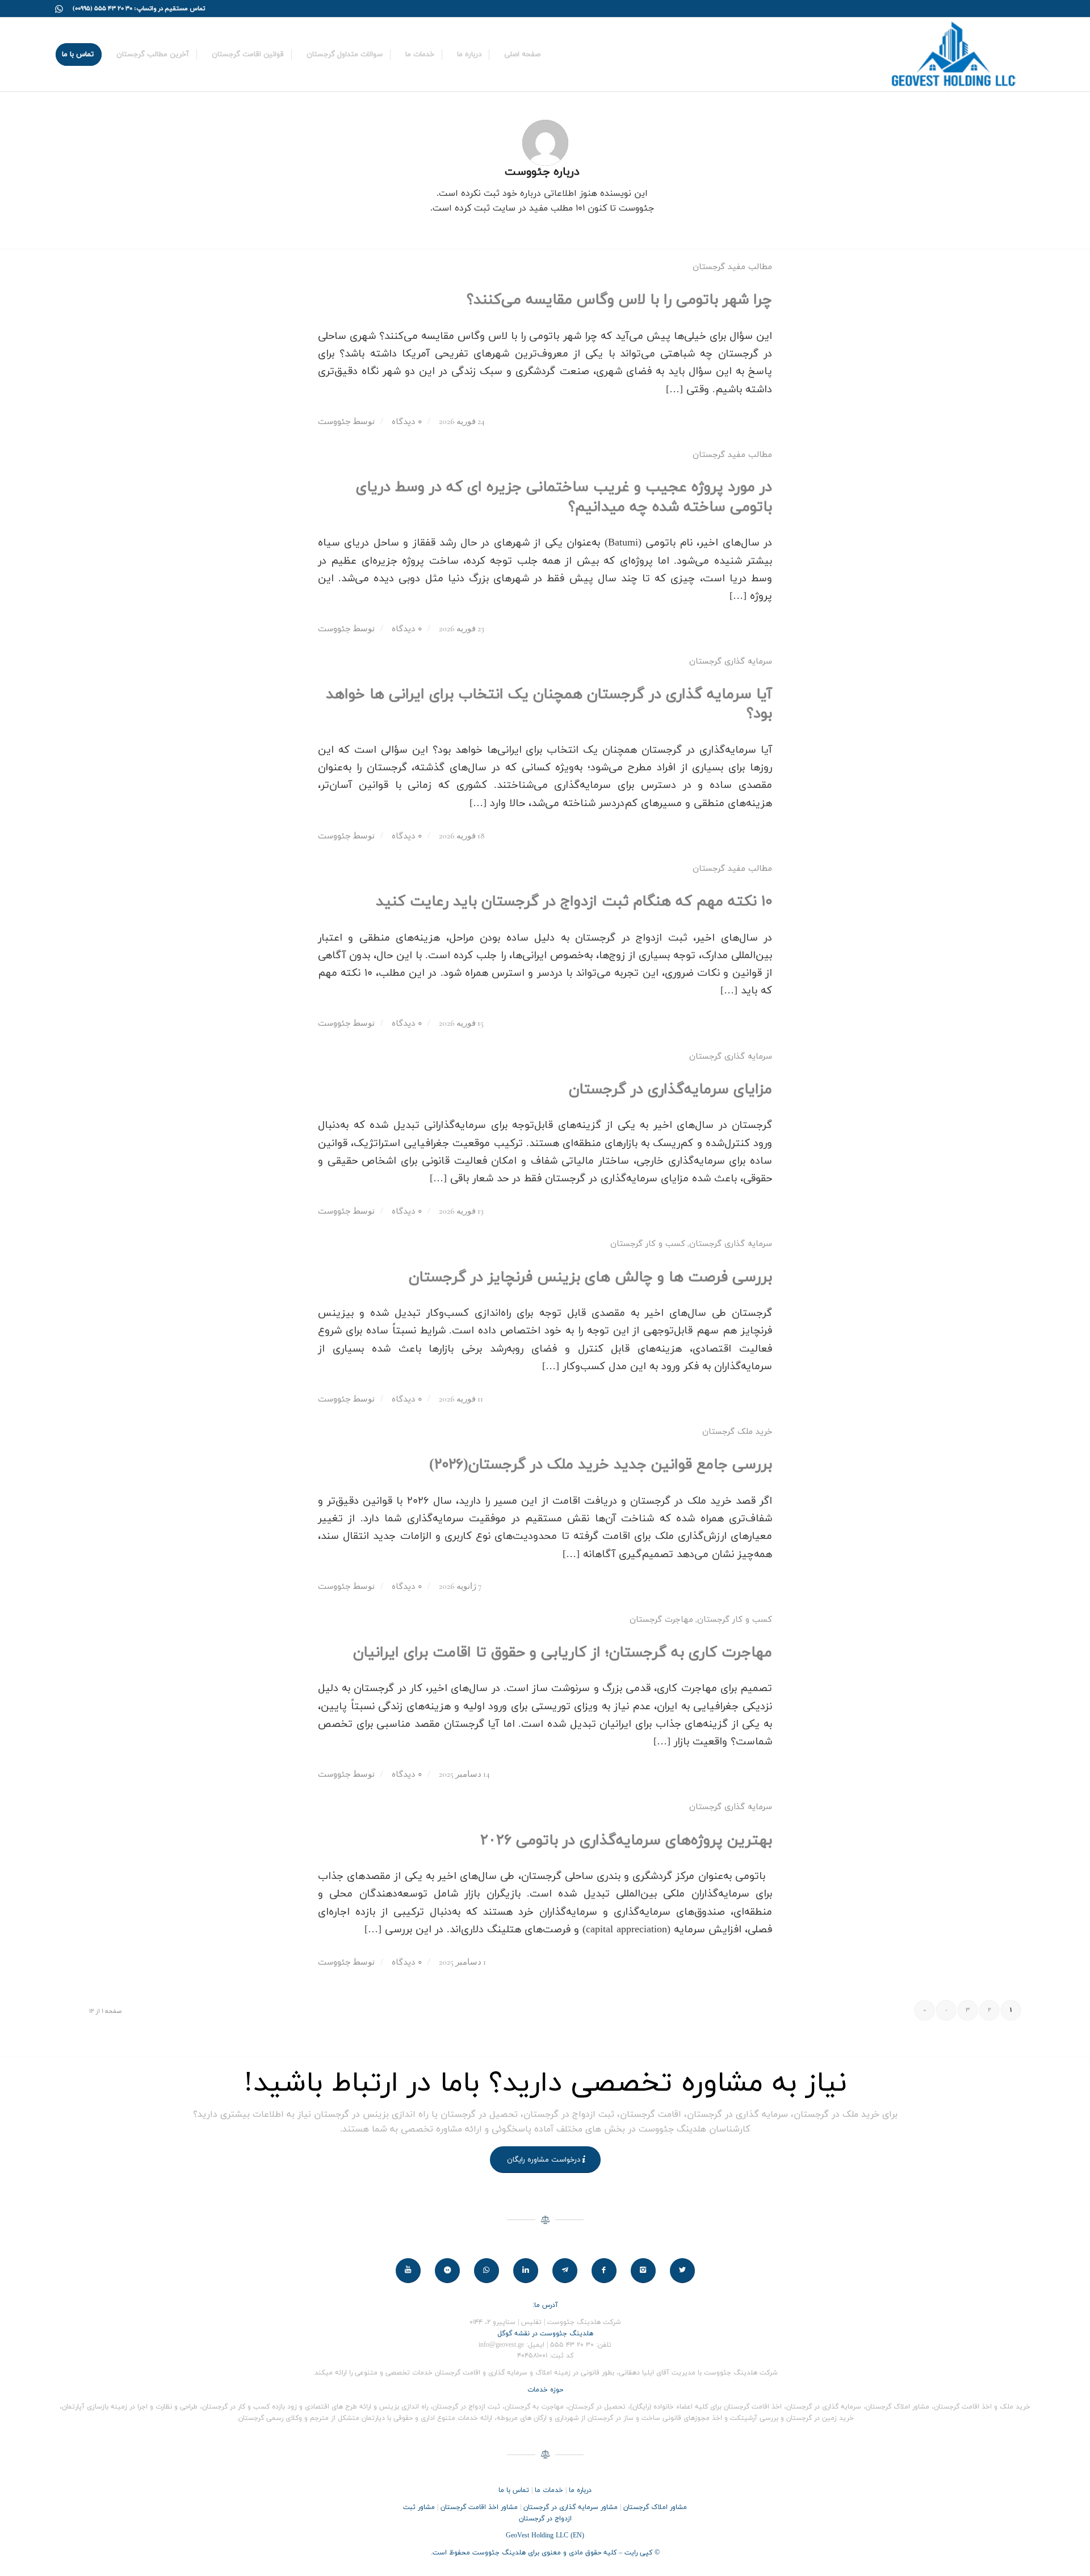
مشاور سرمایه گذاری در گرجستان (571, 2507)
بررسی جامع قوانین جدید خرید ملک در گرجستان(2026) (601, 1465)
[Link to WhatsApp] (59, 9)
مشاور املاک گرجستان (655, 2507)
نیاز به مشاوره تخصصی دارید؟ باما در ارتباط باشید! (545, 2084)
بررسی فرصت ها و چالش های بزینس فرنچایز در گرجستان (590, 1277)
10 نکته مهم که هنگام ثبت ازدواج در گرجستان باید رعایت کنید (574, 902)
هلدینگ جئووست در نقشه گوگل (545, 2334)
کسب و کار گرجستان (648, 1244)
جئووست (334, 422)
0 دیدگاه (405, 422)
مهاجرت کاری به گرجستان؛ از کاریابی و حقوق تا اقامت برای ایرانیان (563, 1653)
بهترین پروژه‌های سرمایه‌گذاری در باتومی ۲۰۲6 (626, 1841)
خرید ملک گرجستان (737, 1432)
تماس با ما (514, 2490)
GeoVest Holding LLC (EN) (545, 2536)
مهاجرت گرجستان (661, 1620)
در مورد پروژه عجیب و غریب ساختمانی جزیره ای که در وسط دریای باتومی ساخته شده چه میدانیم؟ (564, 497)
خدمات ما (549, 2490)
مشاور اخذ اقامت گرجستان (479, 2507)
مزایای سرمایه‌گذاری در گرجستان (670, 1090)
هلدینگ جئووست (499, 2553)
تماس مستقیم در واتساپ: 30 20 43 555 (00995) (139, 9)
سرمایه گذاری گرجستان (731, 662)
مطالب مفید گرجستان (732, 267)
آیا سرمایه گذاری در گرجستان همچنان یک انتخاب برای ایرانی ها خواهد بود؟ (549, 704)
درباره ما (580, 2490)
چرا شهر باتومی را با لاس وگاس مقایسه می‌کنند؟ (619, 300)
